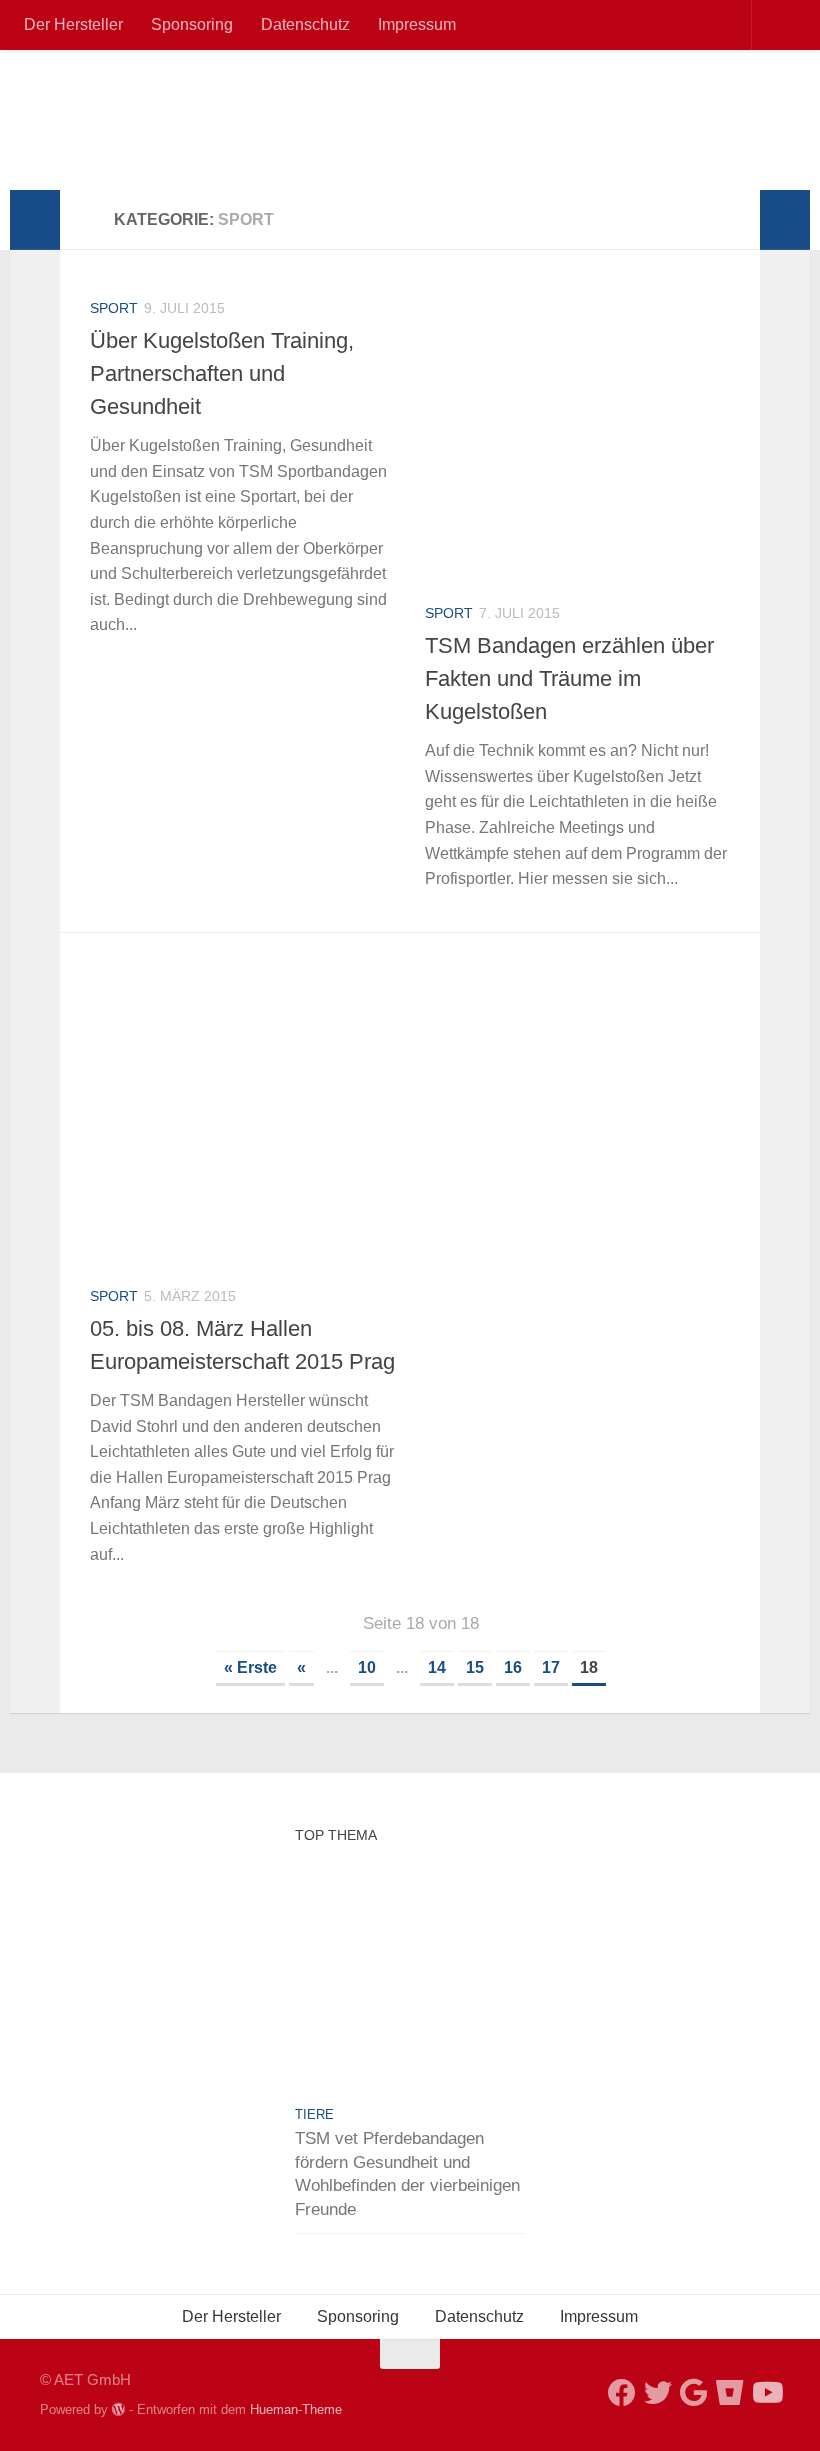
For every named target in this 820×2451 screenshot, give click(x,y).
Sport (114, 308)
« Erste (250, 1667)
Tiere (314, 2114)
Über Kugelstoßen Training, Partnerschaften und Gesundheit (222, 373)
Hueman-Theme (296, 2409)
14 (437, 1667)
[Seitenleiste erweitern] (35, 220)
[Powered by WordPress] (118, 2409)
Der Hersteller (73, 24)
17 (551, 1667)
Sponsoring (192, 24)
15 (475, 1667)
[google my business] (694, 2393)
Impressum (417, 24)
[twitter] (658, 2393)
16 (513, 1667)
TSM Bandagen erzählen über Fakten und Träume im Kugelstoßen (569, 678)
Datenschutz (305, 24)
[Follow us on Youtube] (766, 2393)
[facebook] (622, 2393)
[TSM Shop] (730, 2393)
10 (367, 1667)
